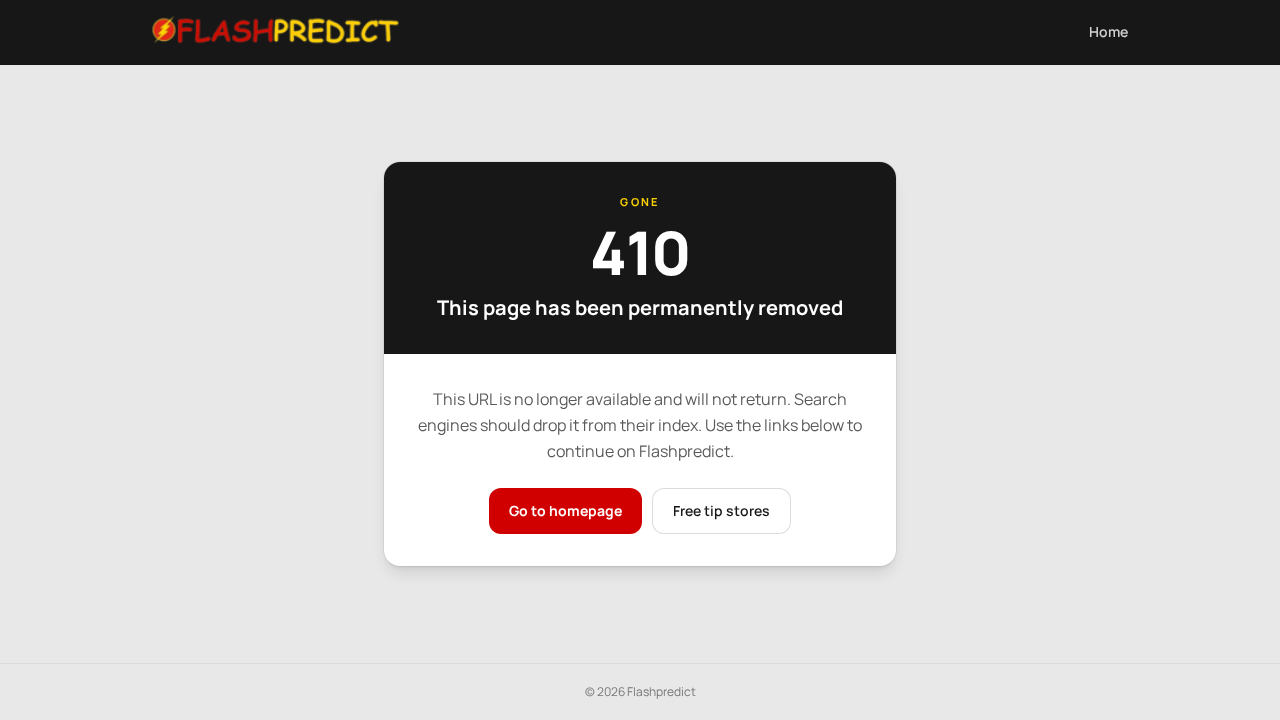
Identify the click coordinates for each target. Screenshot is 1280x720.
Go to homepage (565, 510)
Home (1108, 31)
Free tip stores (721, 510)
